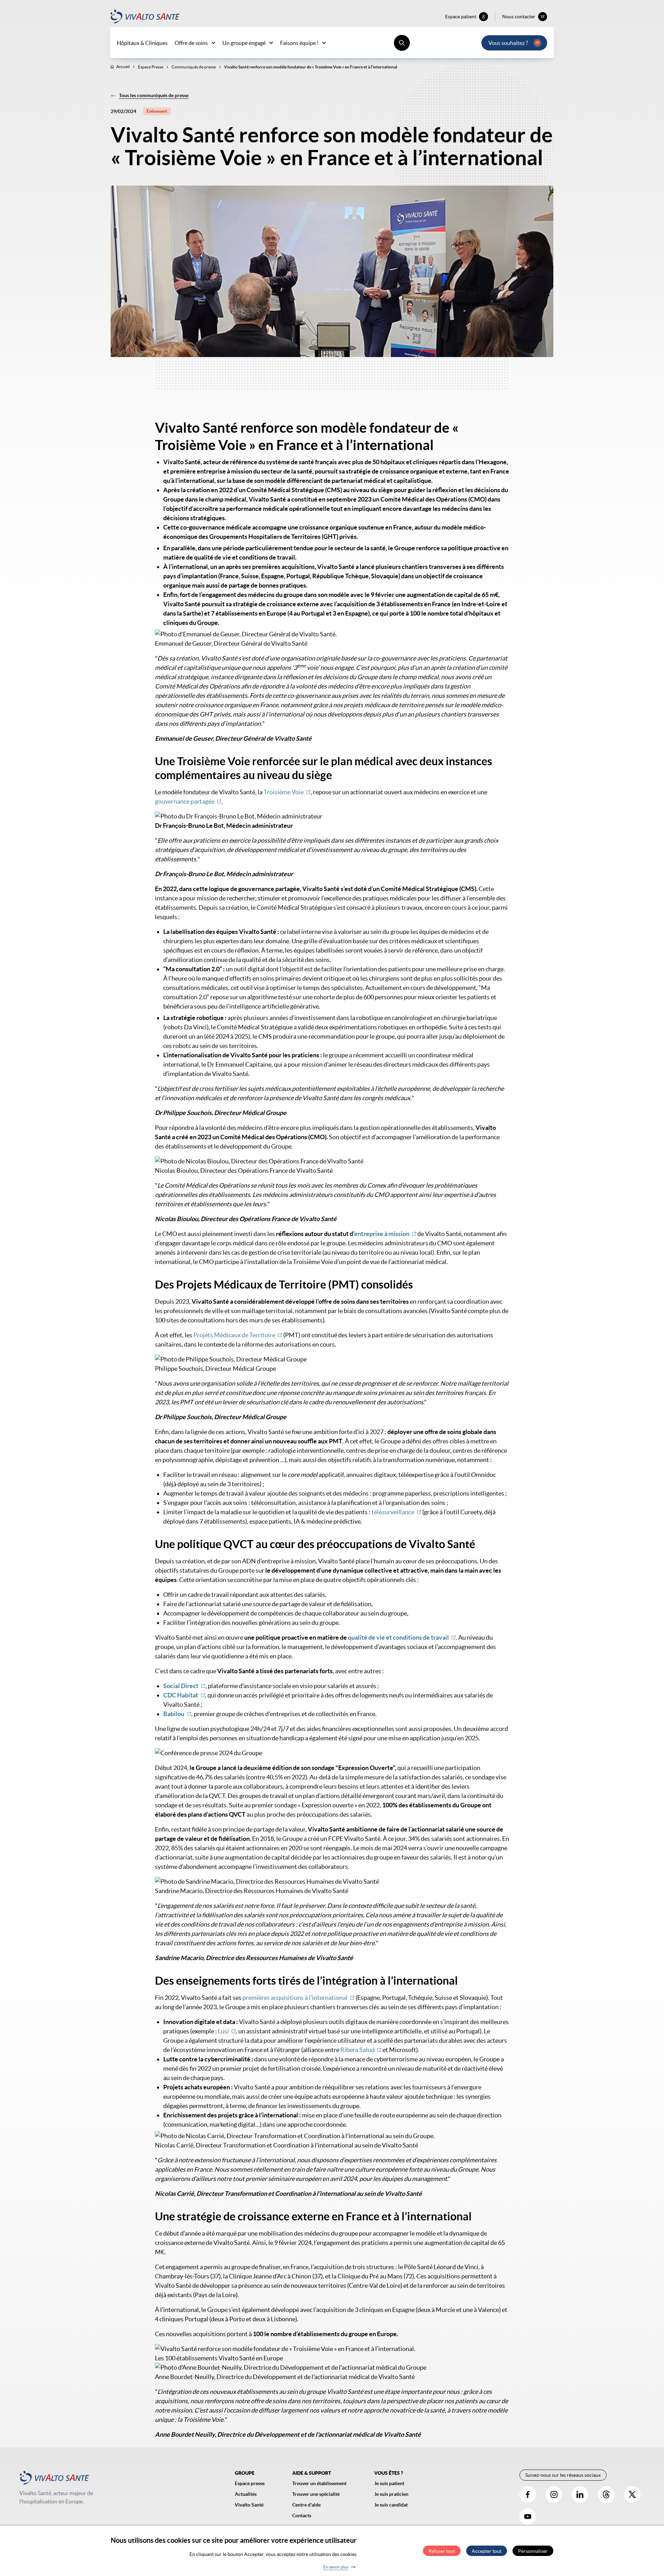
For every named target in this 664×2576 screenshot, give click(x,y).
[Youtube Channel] (528, 2517)
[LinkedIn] (580, 2494)
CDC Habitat (181, 1695)
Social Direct (181, 1686)
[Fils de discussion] (606, 2494)
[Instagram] (554, 2494)
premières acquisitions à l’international (295, 1998)
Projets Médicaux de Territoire (234, 1335)
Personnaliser (533, 2551)
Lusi (223, 2031)
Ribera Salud (357, 2050)
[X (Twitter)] (632, 2494)
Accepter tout (487, 2551)
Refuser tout (442, 2551)
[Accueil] (145, 17)
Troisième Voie (284, 792)
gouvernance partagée (185, 801)
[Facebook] (528, 2494)
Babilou (174, 1714)
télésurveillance (393, 1512)
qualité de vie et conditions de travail (398, 1637)
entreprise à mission (382, 1234)
